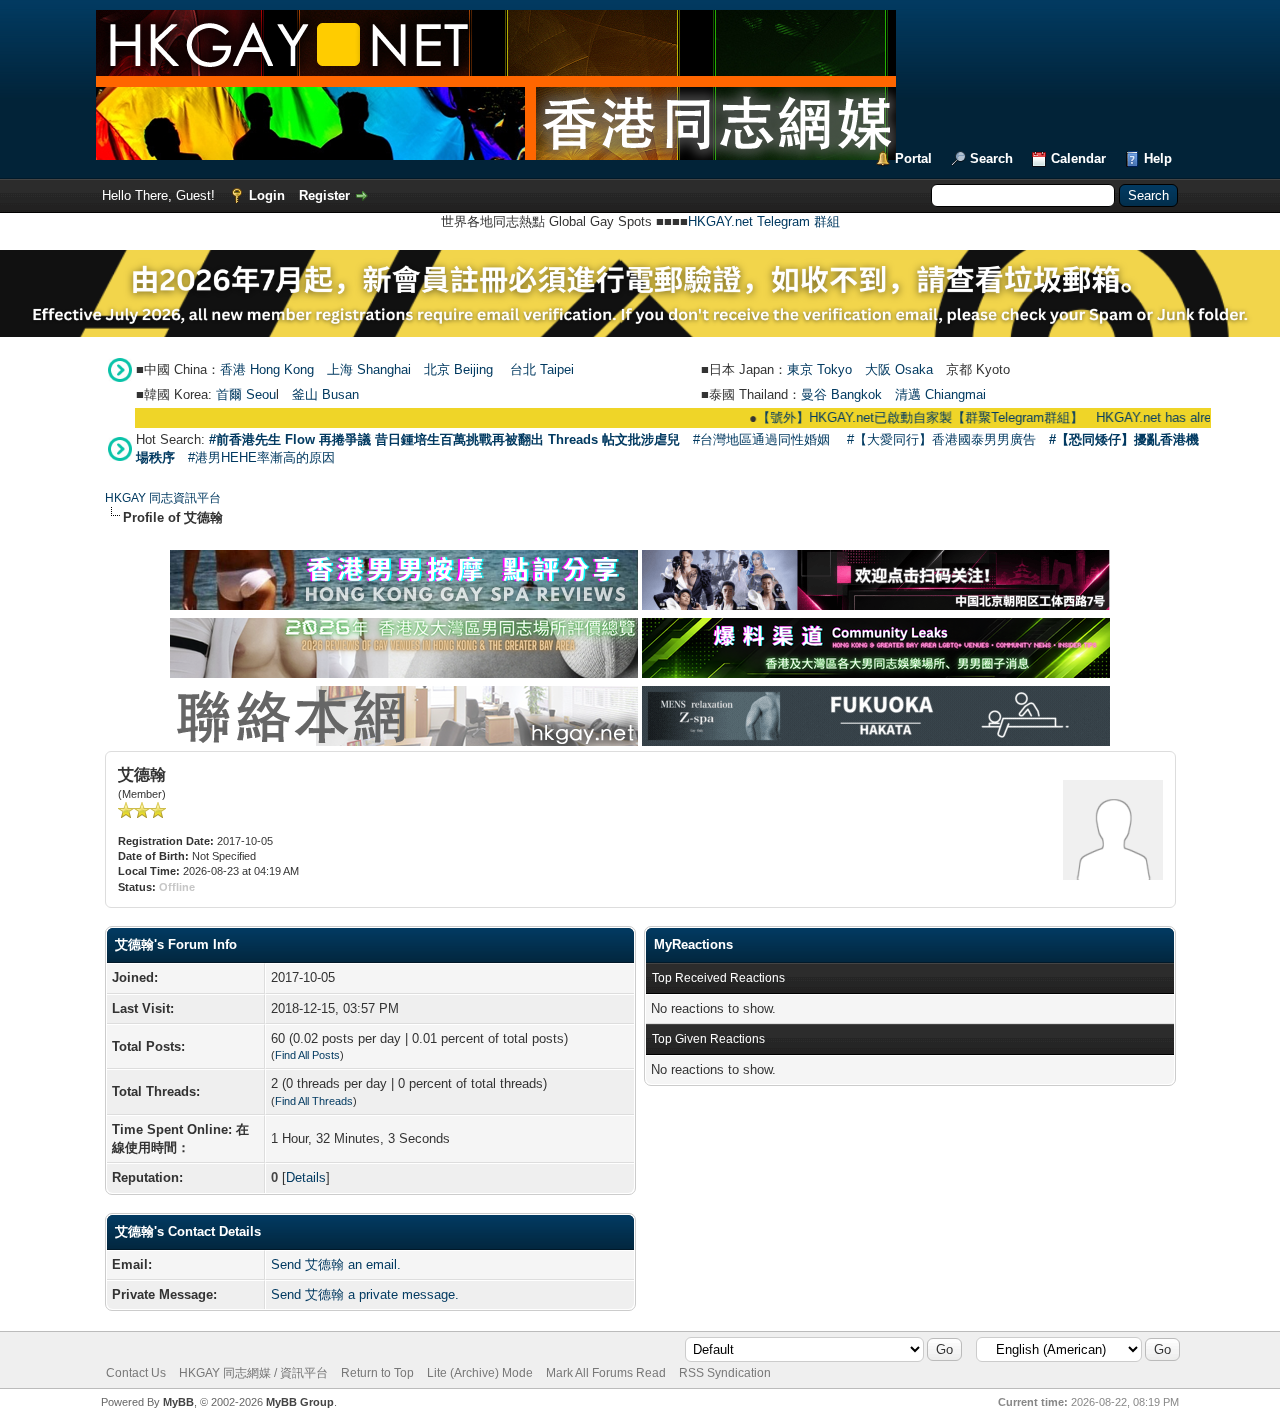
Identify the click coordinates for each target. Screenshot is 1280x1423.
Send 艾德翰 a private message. (365, 1294)
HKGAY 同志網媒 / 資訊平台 (253, 1373)
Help (1158, 158)
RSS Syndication (725, 1373)
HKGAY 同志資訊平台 (163, 498)
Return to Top (377, 1373)
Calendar (1078, 158)
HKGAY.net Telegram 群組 (764, 221)
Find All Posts (307, 1055)
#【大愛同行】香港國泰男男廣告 (941, 439)
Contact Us (136, 1373)
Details (306, 1177)
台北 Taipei (542, 369)
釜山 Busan (325, 394)
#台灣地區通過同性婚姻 (761, 439)
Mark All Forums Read (606, 1373)
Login (267, 195)
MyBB (178, 1402)
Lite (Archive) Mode (480, 1373)
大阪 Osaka (899, 369)
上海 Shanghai (369, 369)
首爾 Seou (246, 394)
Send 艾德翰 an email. (336, 1264)
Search (991, 158)
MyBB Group (300, 1402)
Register (324, 195)
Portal (913, 158)
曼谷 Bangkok (841, 394)
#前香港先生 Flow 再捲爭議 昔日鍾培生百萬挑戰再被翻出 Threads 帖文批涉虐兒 (444, 439)
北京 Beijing (458, 369)
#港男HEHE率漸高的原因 (261, 457)
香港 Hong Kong (267, 369)
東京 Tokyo (819, 369)
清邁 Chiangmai (940, 394)
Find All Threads (314, 1101)
